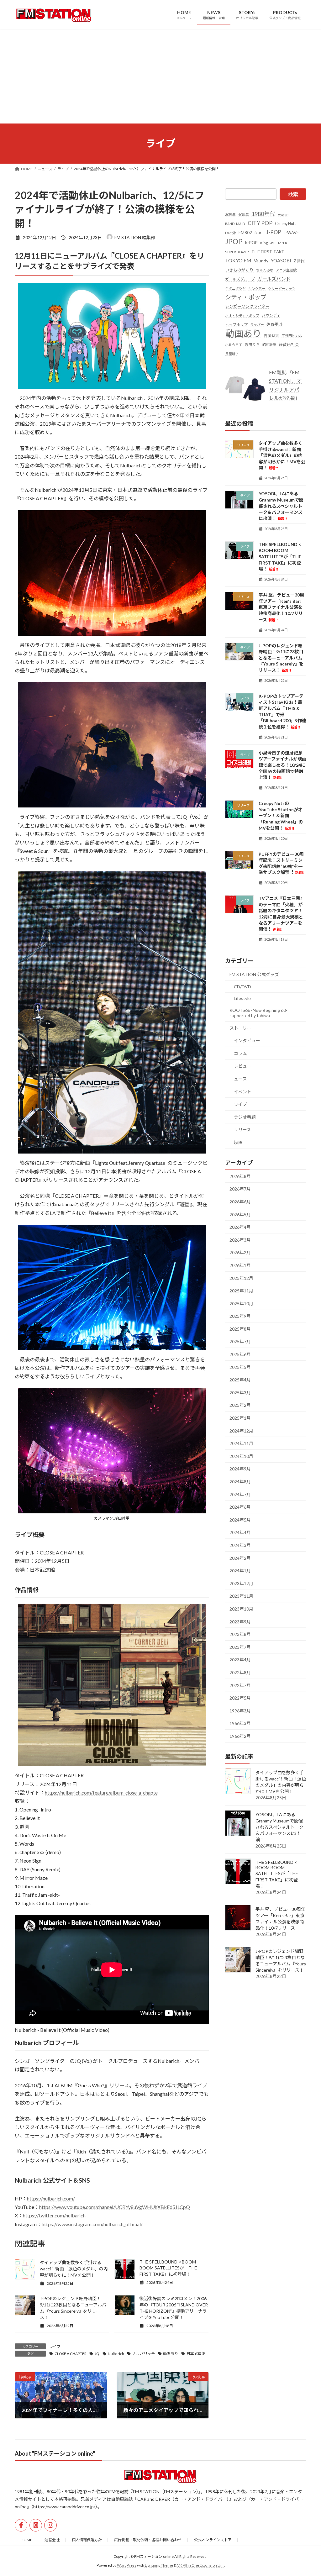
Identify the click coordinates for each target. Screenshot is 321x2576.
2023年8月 (240, 1634)
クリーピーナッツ (282, 288)
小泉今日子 (234, 344)
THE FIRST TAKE (268, 251)
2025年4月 (240, 1380)
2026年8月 (240, 1176)
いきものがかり (239, 270)
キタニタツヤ (235, 288)
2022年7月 (240, 1685)
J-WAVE (291, 233)
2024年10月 (241, 1456)
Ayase (283, 215)
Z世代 (299, 261)
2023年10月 (241, 1609)
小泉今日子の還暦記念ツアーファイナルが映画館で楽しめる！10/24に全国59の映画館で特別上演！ (282, 765)
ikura (259, 233)
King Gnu (268, 242)
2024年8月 (240, 1482)
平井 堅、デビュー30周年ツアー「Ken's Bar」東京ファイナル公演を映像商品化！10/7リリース (281, 607)
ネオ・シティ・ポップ (242, 315)
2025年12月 (241, 1278)
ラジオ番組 (245, 1117)
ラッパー (257, 325)
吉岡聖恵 (271, 335)
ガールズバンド (274, 279)
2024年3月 (240, 1545)
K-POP (251, 242)
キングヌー (257, 288)
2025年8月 (240, 1329)
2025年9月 (240, 1316)
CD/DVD (242, 986)
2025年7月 (240, 1341)
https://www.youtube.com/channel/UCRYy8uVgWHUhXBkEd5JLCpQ (115, 2207)
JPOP (234, 241)
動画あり (171, 2354)
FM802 (245, 232)
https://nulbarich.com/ (51, 2198)
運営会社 (52, 2540)
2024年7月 (240, 1494)
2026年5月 (240, 1214)
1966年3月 (240, 1723)
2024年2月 (240, 1558)
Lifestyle (242, 998)
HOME (26, 2540)
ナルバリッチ (144, 2354)
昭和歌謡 (269, 344)
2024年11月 (241, 1443)
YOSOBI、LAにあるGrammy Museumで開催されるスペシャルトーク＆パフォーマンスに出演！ (281, 506)
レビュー (243, 1066)
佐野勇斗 (275, 324)
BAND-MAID (235, 224)
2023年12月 (241, 1583)
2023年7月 (240, 1647)
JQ (97, 2354)
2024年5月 (240, 1519)
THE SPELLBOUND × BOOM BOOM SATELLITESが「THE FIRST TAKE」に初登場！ (168, 2268)
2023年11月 (241, 1596)
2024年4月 (240, 1532)
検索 (293, 194)
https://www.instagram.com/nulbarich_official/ (92, 2224)
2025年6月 (240, 1354)
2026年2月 (240, 1252)
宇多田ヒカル (292, 335)
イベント (243, 1091)
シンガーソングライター (247, 306)
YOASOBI (281, 260)
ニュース (238, 1079)
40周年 (244, 215)
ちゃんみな (265, 270)
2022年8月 (240, 1672)
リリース (242, 1130)
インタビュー (247, 1041)
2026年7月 (240, 1189)
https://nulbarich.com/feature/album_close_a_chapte (101, 1793)
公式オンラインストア (213, 2540)
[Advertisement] (160, 76)
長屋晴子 (232, 354)
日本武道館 (196, 2354)
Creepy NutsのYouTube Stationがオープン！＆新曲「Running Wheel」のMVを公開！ (281, 815)
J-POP (274, 232)
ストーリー (240, 1028)
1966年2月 (240, 1736)
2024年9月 (240, 1469)
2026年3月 (240, 1240)
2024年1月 (240, 1571)
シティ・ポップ (246, 297)
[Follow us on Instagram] (50, 2525)
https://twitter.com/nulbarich (54, 2215)
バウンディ (271, 315)
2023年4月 (240, 1660)
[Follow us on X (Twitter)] (36, 2525)
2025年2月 (240, 1405)
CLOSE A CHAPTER (71, 2354)
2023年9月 (240, 1621)
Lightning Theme (159, 2565)
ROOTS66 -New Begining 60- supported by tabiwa (258, 1013)
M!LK (283, 242)
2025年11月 (241, 1291)
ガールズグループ (240, 279)
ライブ (55, 2346)
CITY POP (260, 223)
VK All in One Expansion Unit (201, 2565)
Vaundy (261, 261)
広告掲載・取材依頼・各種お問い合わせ (148, 2540)
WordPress (127, 2565)
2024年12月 (241, 1430)
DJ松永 (231, 233)
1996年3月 (240, 1710)
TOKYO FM (238, 260)
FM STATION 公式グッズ (254, 974)
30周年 (230, 215)
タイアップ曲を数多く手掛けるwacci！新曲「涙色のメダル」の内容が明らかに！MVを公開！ (74, 2269)
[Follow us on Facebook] (21, 2525)
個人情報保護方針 (87, 2540)
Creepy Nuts (286, 224)
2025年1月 (240, 1418)
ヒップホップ (236, 325)
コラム (240, 1053)
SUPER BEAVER (237, 252)
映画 (238, 1142)
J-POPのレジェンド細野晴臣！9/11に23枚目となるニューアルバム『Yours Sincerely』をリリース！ (281, 657)
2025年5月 (240, 1367)
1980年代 (263, 214)
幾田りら (252, 344)
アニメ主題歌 (286, 270)
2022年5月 (240, 1698)
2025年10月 (241, 1303)
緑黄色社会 (289, 344)
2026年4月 (240, 1227)
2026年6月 (240, 1202)
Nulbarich (116, 2354)
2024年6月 (240, 1507)
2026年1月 (240, 1265)
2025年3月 (240, 1392)
